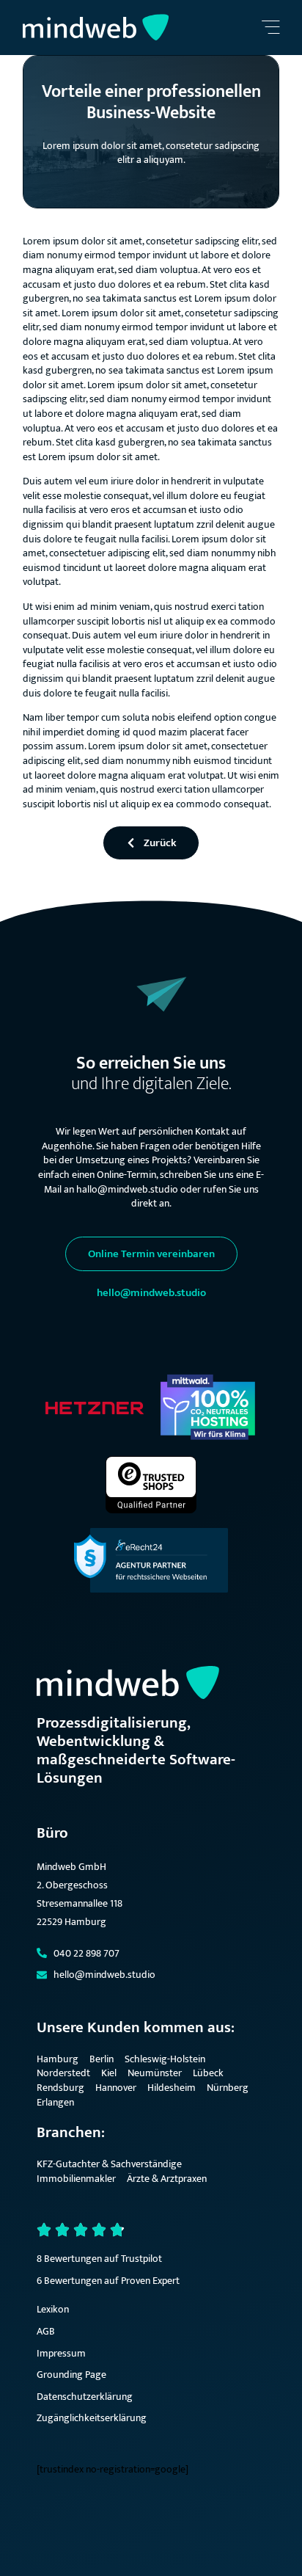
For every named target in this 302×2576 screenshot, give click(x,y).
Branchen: (71, 2132)
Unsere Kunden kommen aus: (136, 2027)
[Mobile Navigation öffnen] (270, 28)
